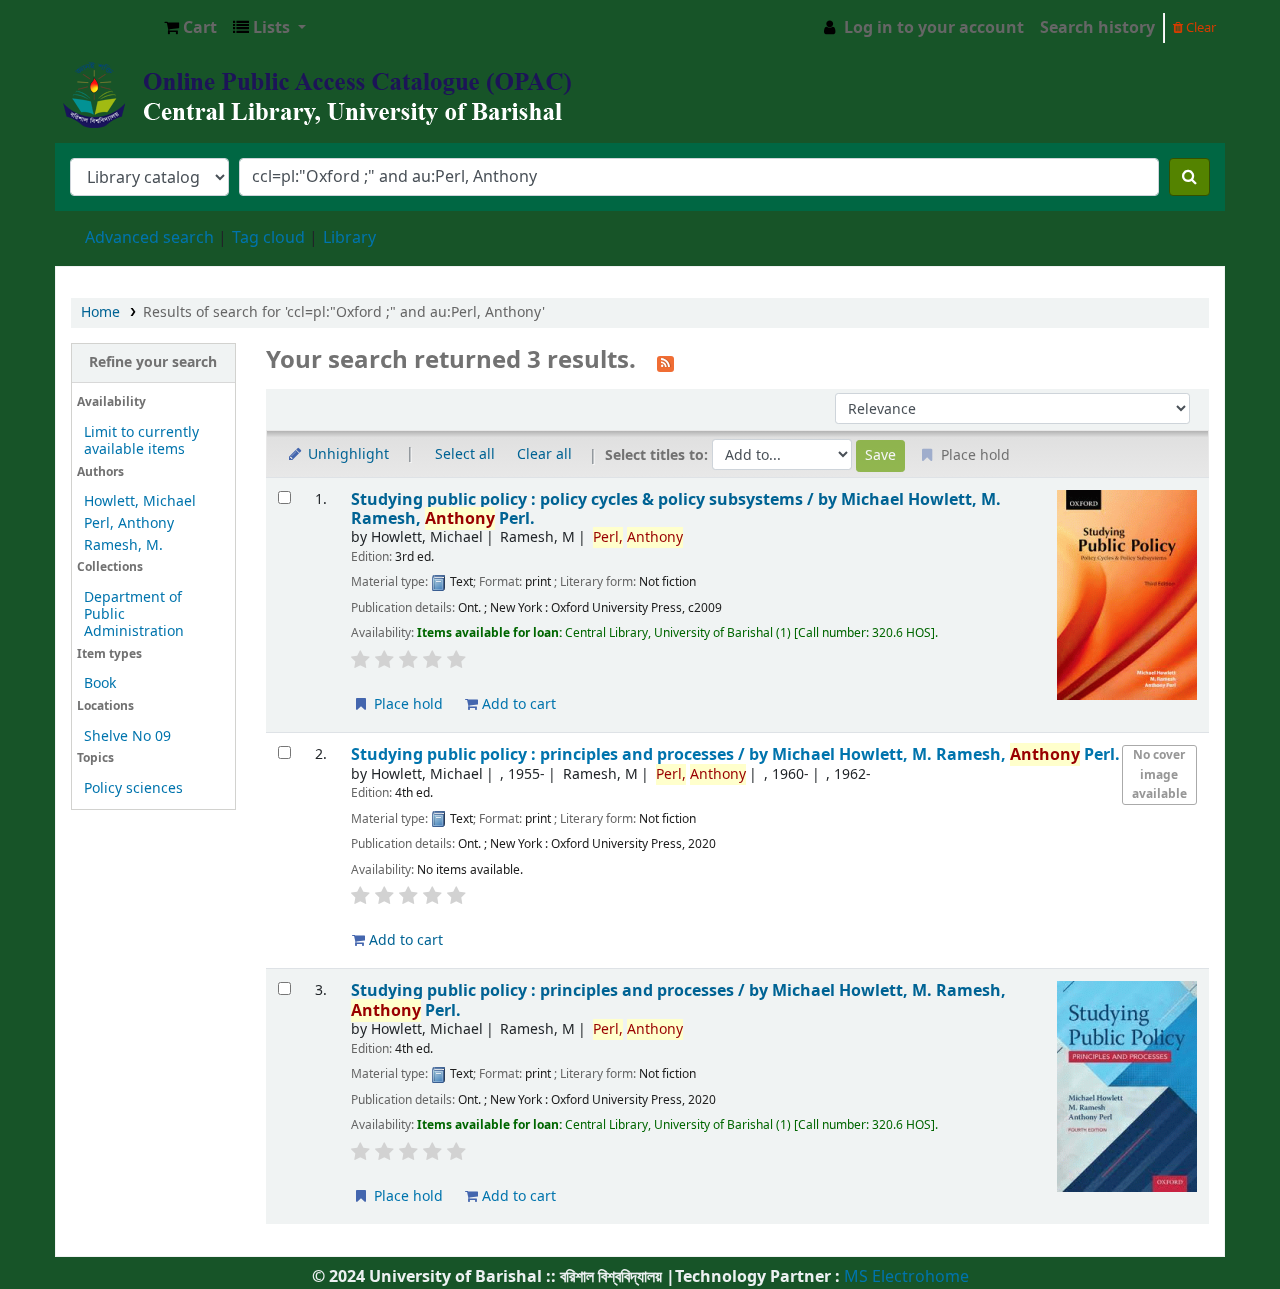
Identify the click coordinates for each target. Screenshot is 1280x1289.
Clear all (544, 454)
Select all (465, 454)
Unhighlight (346, 454)
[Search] (1189, 177)
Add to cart (517, 704)
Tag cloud (268, 238)
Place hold (406, 704)
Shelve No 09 (127, 736)
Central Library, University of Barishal (106, 28)
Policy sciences (133, 788)
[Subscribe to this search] (665, 362)
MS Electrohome (904, 1277)
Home (100, 312)
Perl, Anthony (129, 523)
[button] (190, 28)
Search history (1097, 28)
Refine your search (153, 362)
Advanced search (149, 238)
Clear (1199, 27)
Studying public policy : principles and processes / (735, 754)
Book (100, 683)
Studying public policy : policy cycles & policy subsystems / (676, 509)
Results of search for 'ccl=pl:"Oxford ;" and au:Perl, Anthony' (344, 312)
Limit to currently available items (141, 441)
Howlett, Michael (140, 501)
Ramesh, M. (123, 545)
